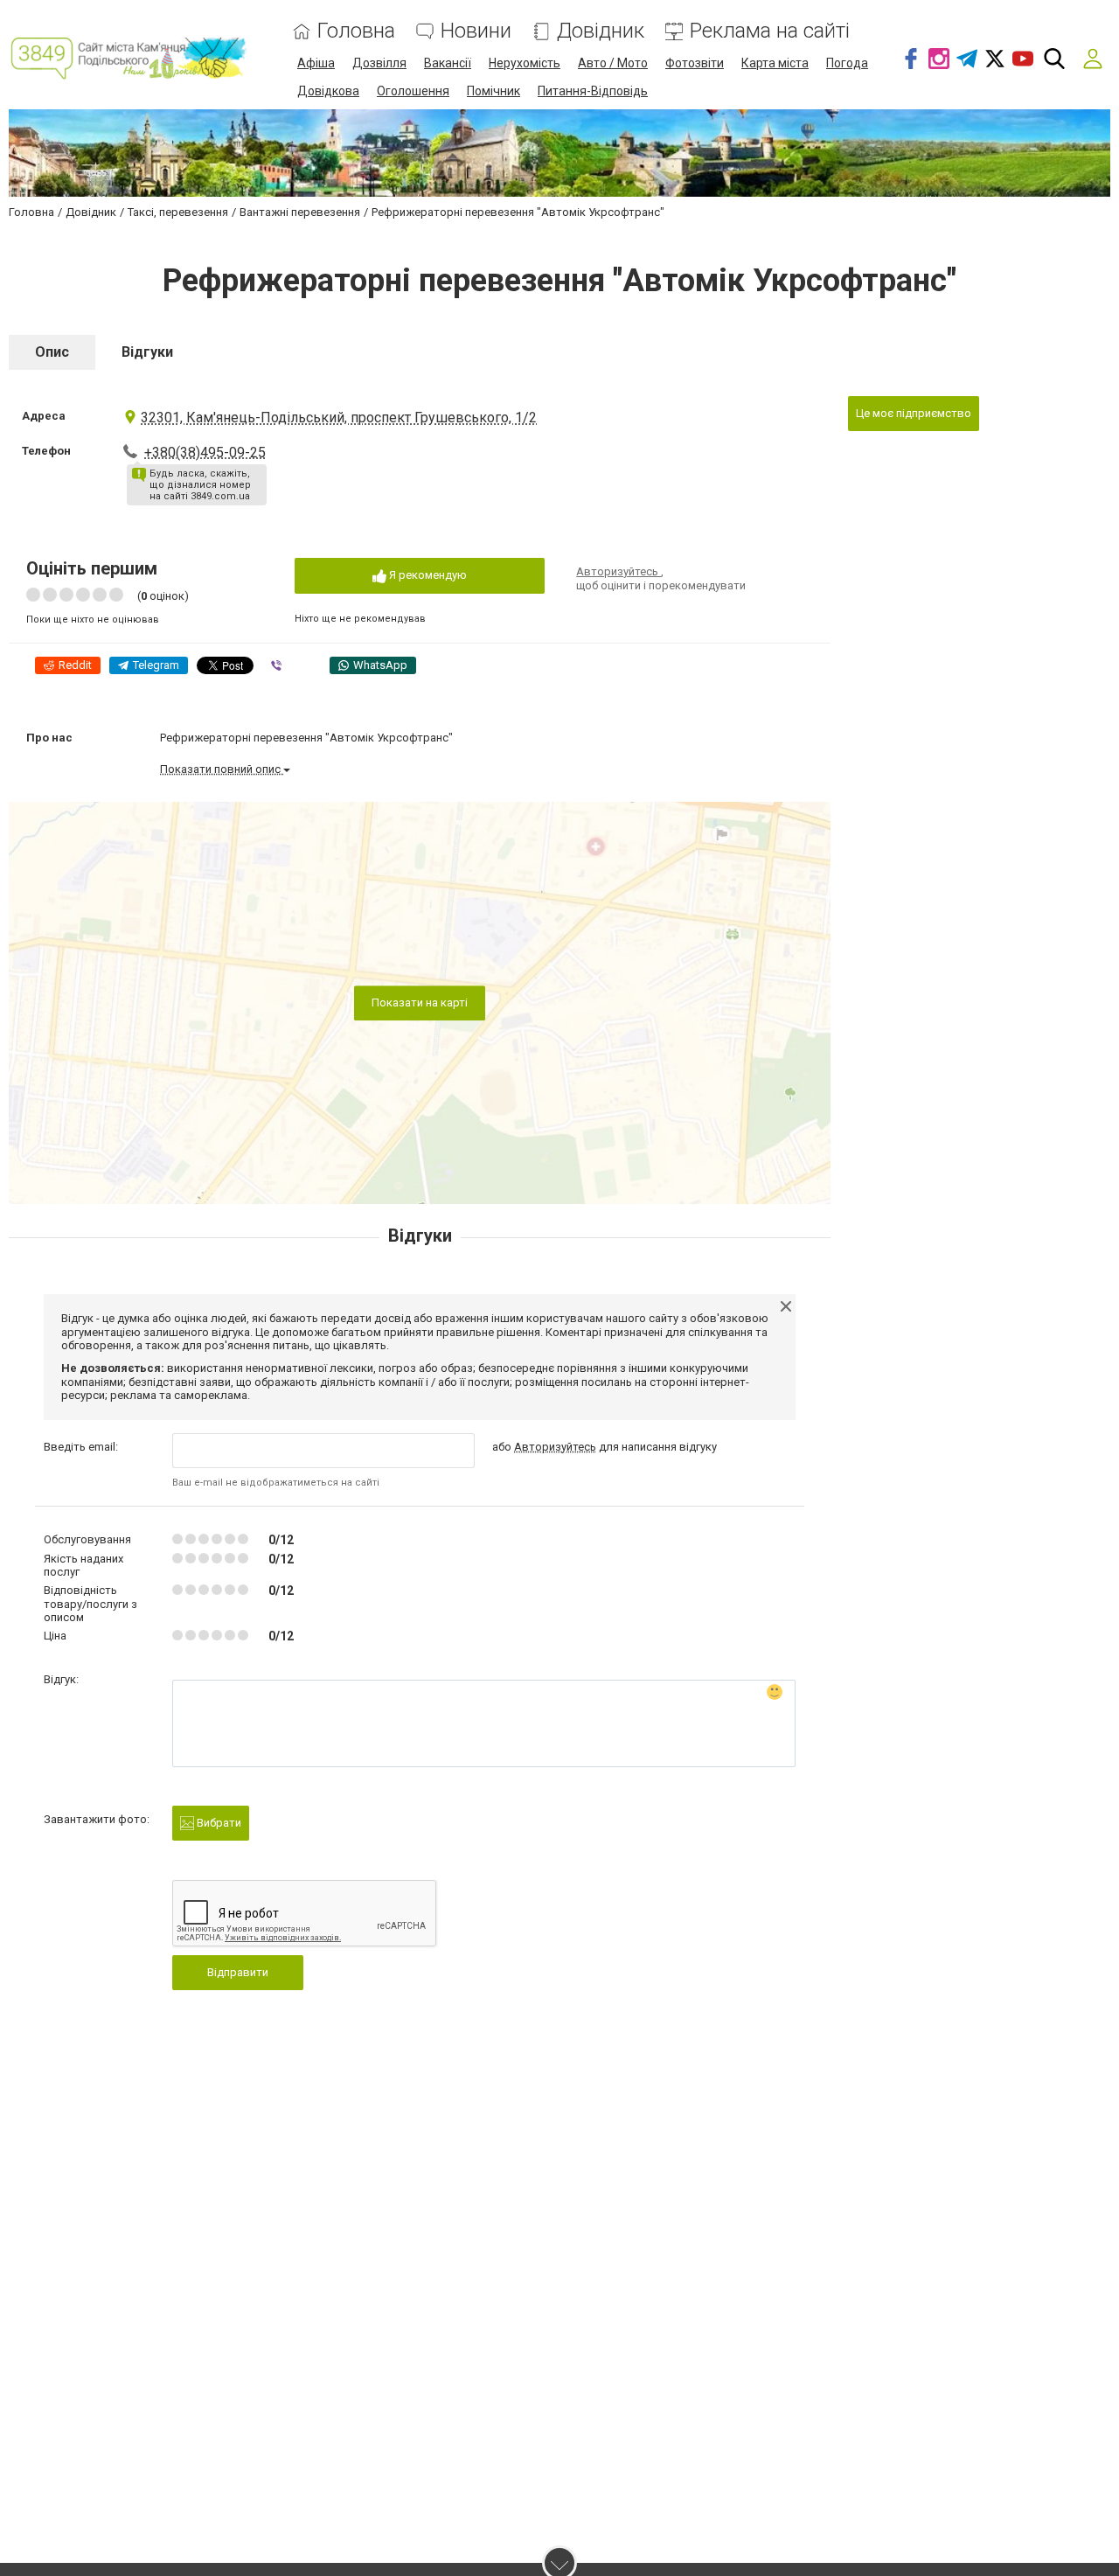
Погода (847, 63)
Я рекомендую (427, 575)
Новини (476, 31)
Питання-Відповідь (593, 91)
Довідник (601, 31)
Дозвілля (379, 63)
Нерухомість (525, 63)
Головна (356, 31)
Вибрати (218, 1823)
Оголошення (413, 91)
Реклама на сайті (770, 31)
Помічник (493, 91)
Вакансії (448, 63)
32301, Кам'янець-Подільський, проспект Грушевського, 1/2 (339, 418)
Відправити (238, 1972)
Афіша (316, 63)
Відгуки (147, 352)
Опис (52, 352)
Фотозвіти (695, 63)
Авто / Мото (613, 63)
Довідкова (328, 91)
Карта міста (775, 63)
